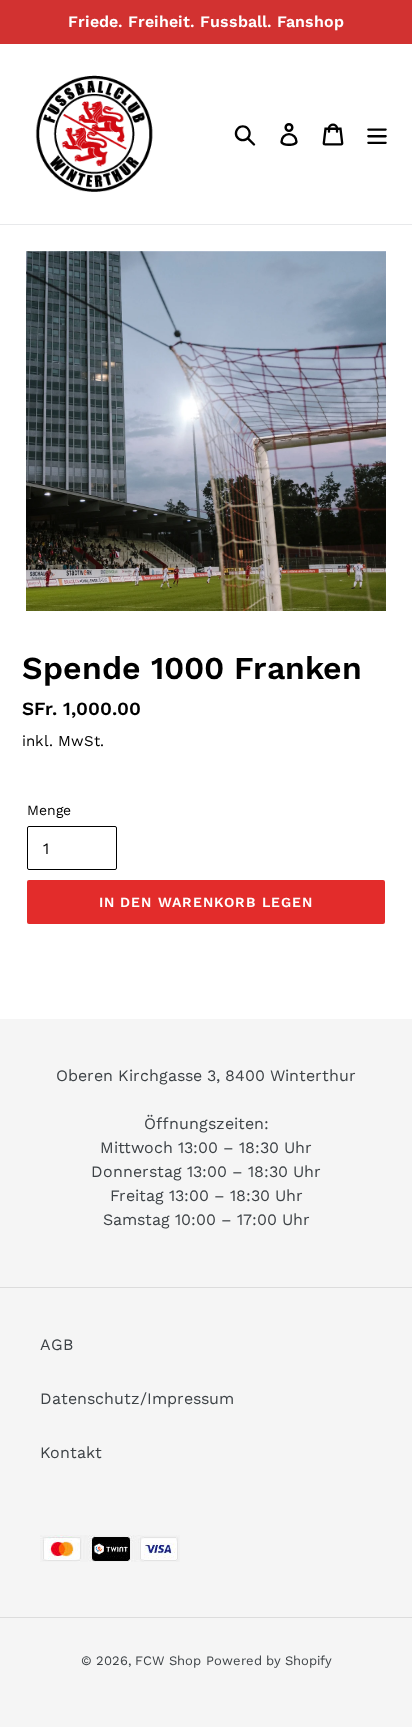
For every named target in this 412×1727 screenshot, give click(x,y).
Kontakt (71, 1452)
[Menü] (377, 134)
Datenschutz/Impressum (137, 1398)
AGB (56, 1344)
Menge (49, 810)
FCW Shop (168, 1660)
